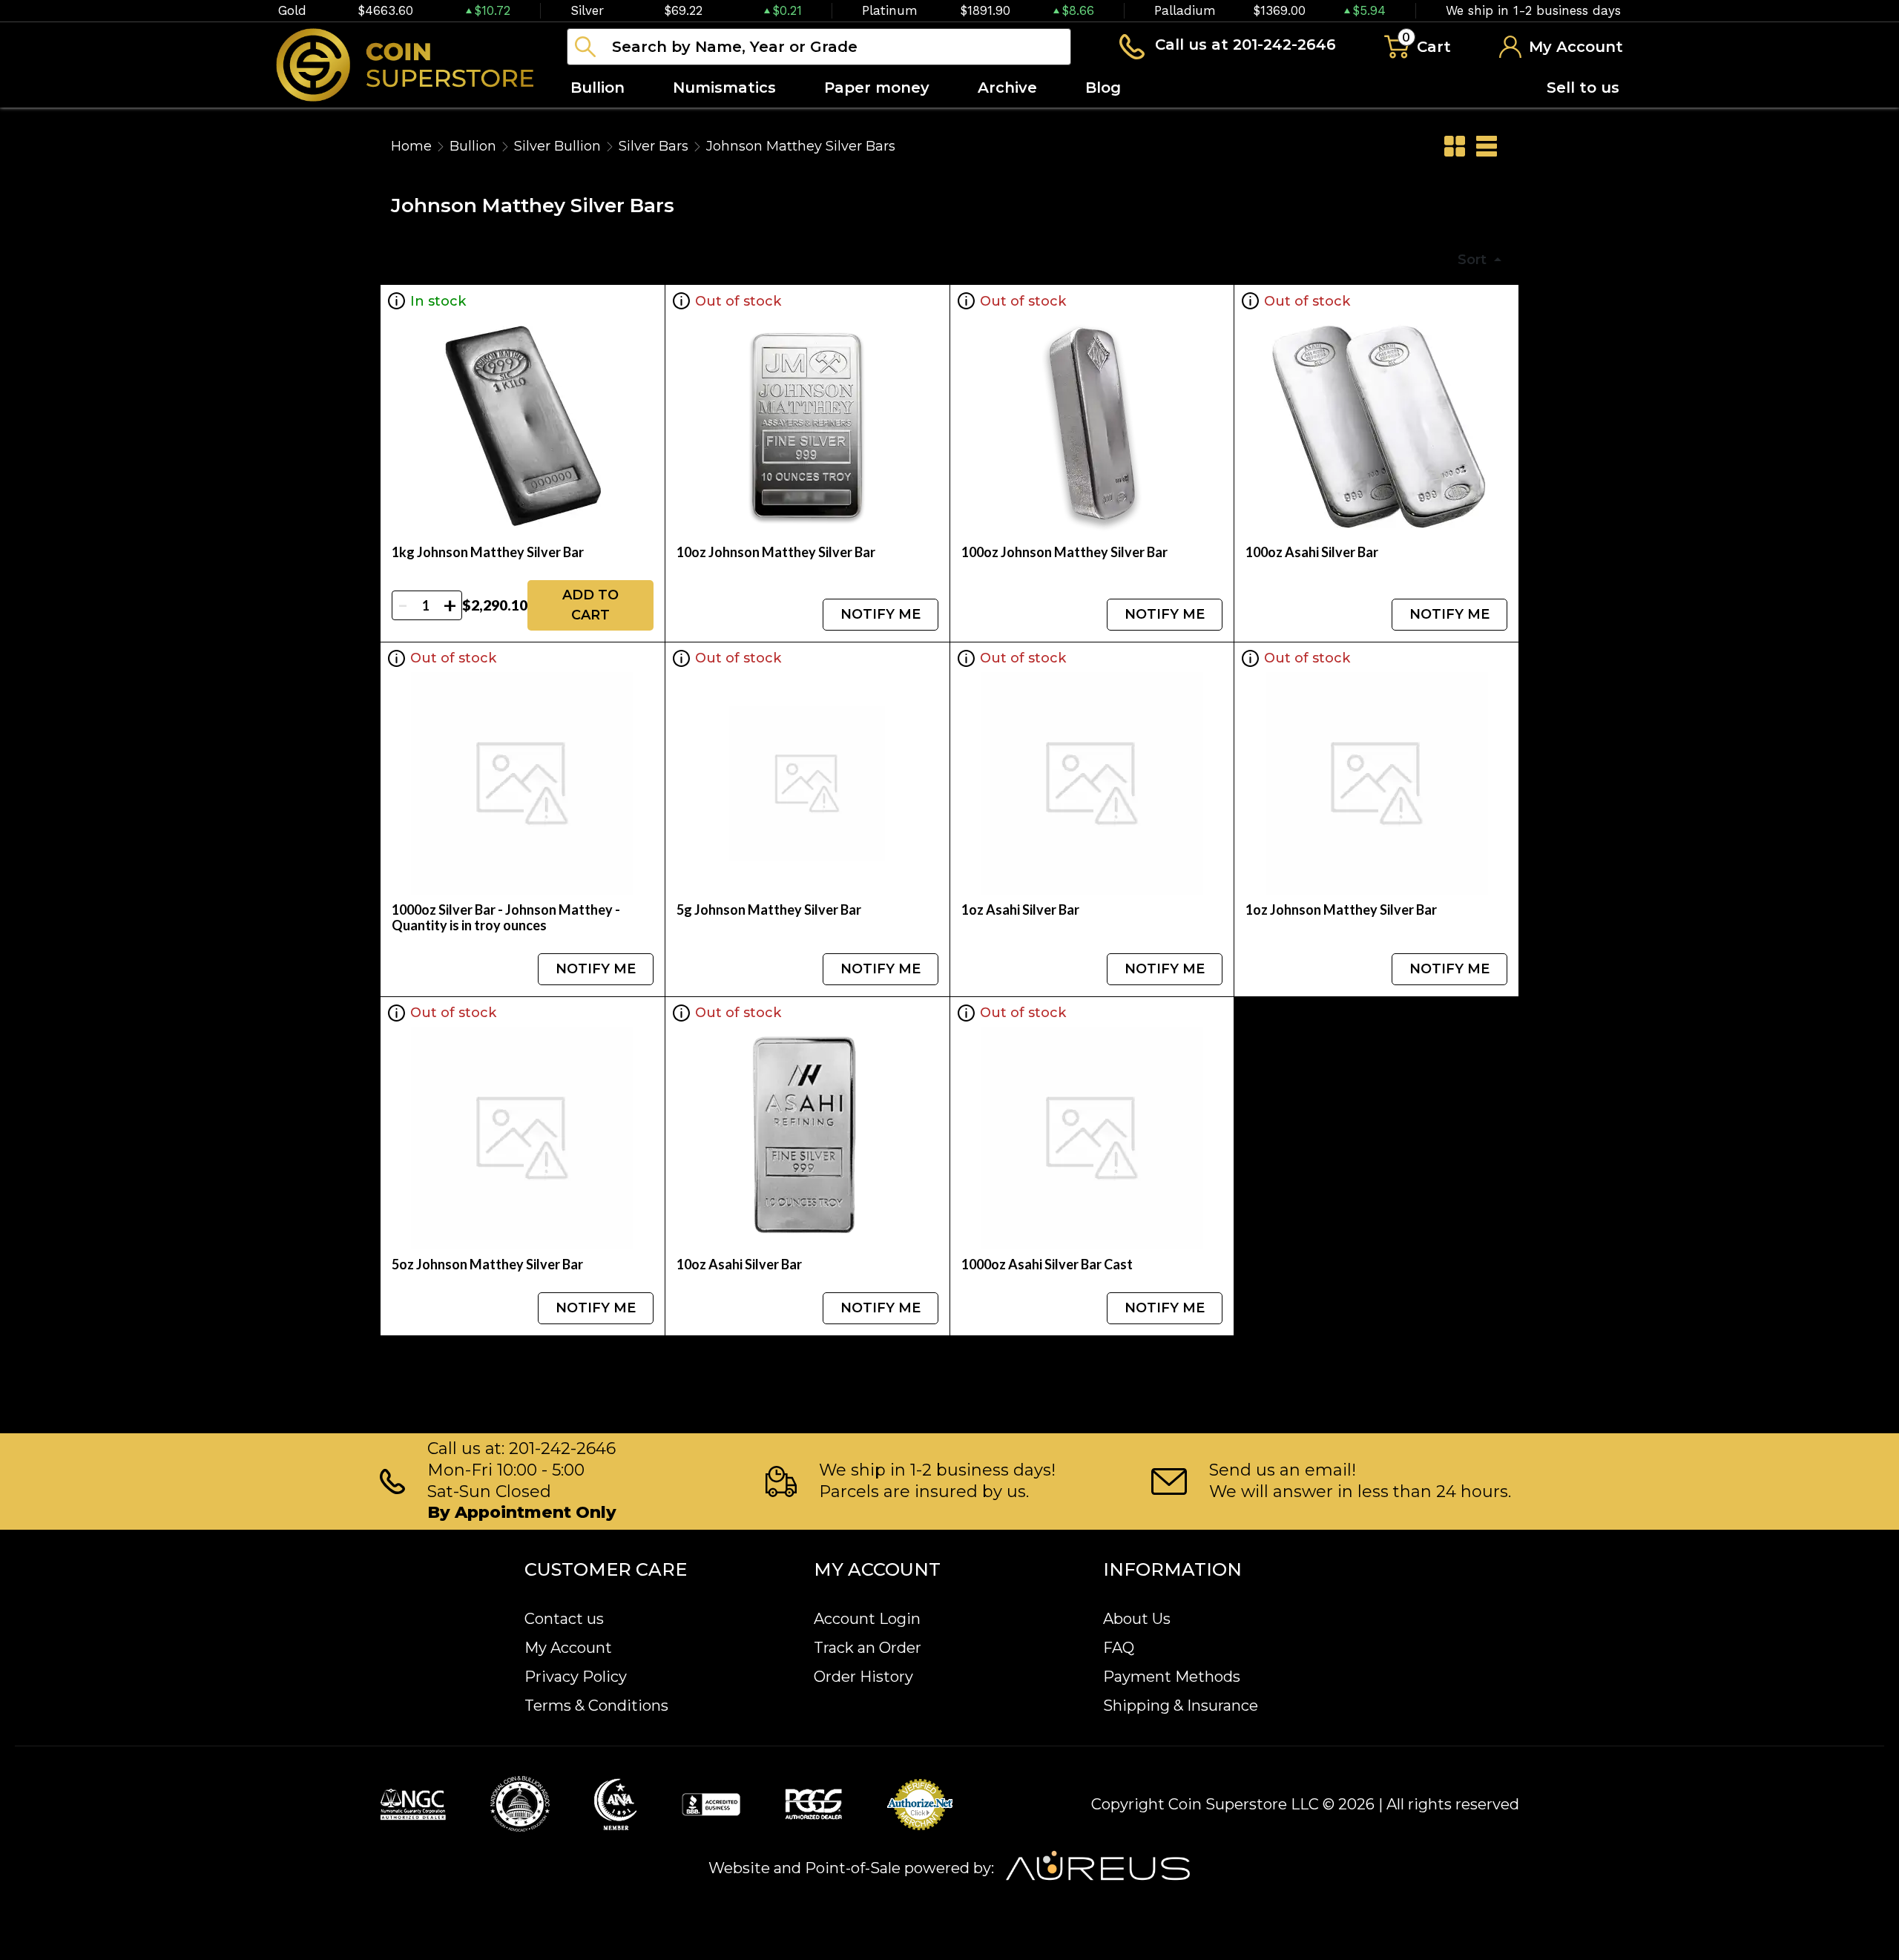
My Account (568, 1648)
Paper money (877, 88)
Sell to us (1583, 88)
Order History (863, 1677)
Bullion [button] (598, 88)
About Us (1137, 1619)
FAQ (1119, 1648)
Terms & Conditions (596, 1706)
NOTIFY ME (881, 614)
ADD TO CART (590, 605)
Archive (1007, 88)
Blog (1103, 88)
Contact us (564, 1619)
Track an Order (868, 1648)
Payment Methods (1172, 1677)
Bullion (473, 146)
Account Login (867, 1619)
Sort (1474, 260)
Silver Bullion (557, 146)
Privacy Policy (576, 1677)
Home (411, 146)
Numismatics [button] (724, 88)
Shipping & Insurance (1181, 1706)
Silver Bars (654, 146)
